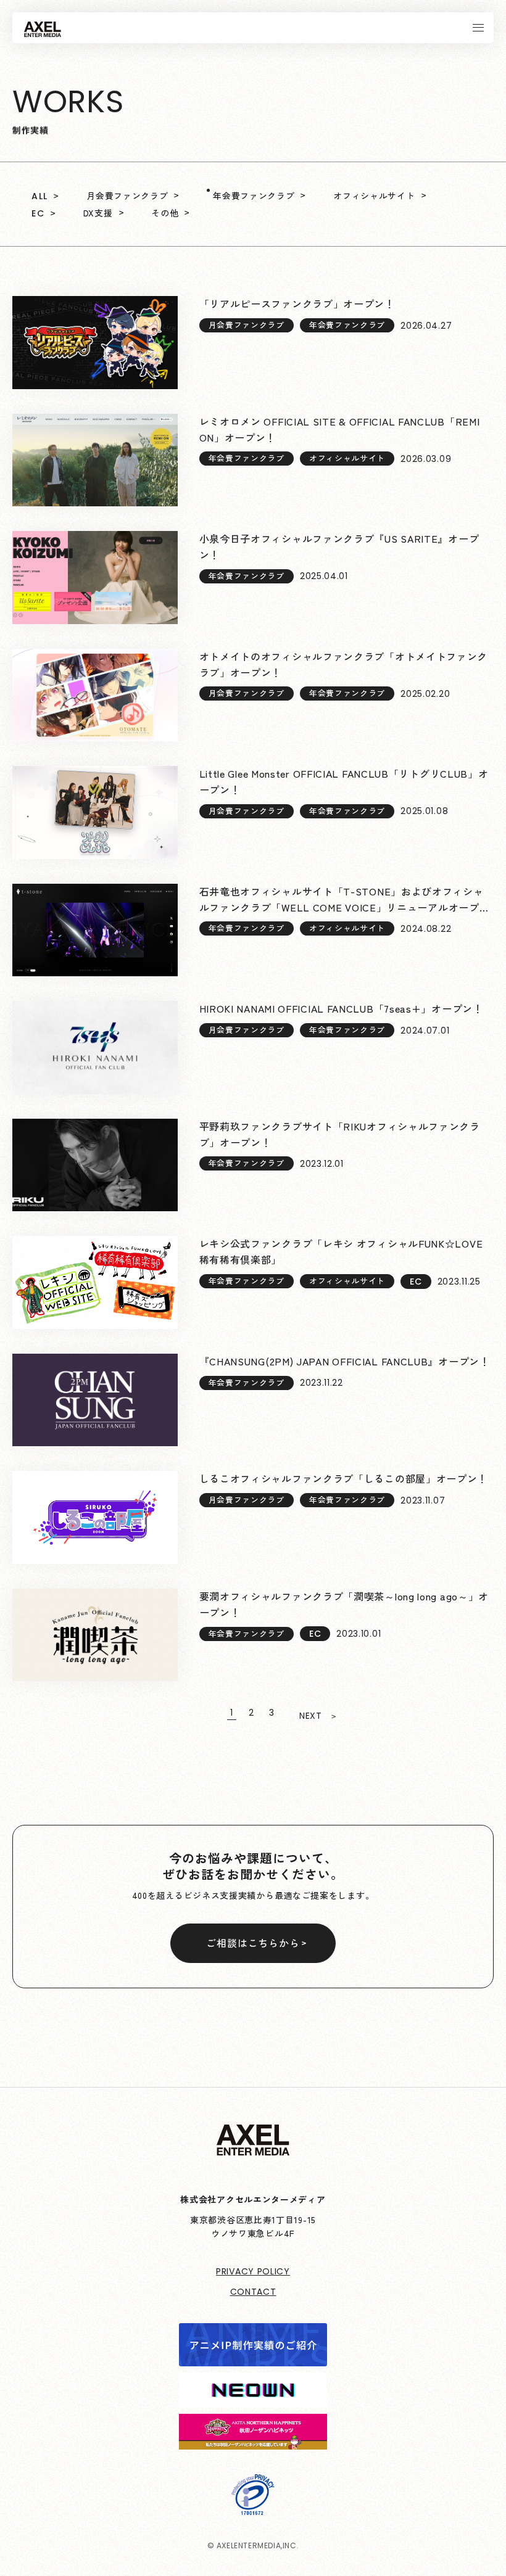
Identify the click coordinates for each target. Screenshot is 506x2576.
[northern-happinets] (253, 2441)
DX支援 (98, 213)
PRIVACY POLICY (253, 2271)
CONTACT (253, 2292)
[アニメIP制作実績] (253, 2358)
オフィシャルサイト (374, 195)
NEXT (311, 1716)
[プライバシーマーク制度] (253, 2506)
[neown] (253, 2399)
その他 (165, 213)
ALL (39, 196)
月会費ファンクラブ (127, 195)
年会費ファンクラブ (254, 195)
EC (38, 213)
